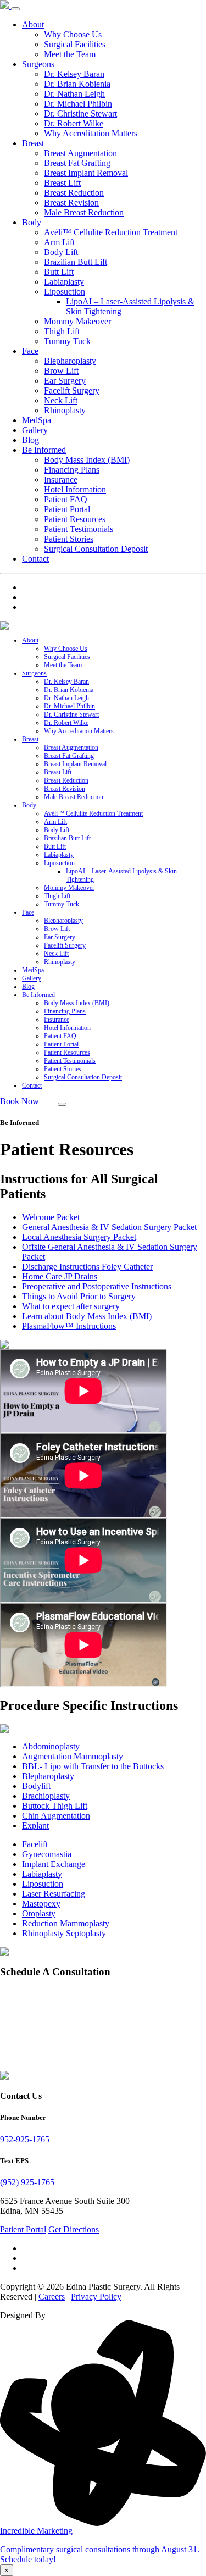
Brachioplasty (46, 1796)
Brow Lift (61, 371)
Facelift (35, 1844)
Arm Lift (59, 242)
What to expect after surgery (71, 1306)
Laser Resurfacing (54, 1894)
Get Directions (74, 2229)
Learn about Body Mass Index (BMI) (87, 1316)
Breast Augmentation (80, 153)
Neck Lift (61, 400)
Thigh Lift (62, 331)
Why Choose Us (73, 34)
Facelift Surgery (72, 390)
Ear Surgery (65, 381)
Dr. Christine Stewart (80, 113)
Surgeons (38, 64)
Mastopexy (41, 1904)
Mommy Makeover (77, 321)
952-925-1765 (25, 2139)
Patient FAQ (66, 499)
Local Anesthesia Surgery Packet (79, 1237)
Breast (33, 143)
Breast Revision (71, 203)
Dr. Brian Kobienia (77, 84)
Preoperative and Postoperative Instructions (97, 1286)
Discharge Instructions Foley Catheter (87, 1267)
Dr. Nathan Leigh (74, 94)
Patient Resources (75, 519)
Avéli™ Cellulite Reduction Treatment (111, 232)
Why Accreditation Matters (91, 133)
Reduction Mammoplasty (66, 1923)
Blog (30, 440)
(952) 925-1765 (27, 2182)
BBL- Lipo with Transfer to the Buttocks (93, 1766)
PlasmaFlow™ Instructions (69, 1326)
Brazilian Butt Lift (76, 262)
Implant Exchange (54, 1864)
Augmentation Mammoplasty (73, 1756)
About (33, 24)
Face (30, 351)
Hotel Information (75, 489)
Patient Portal (67, 509)
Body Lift (61, 252)
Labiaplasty (64, 282)
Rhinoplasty (65, 410)
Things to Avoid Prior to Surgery (79, 1296)
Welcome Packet (51, 1217)
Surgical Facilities (75, 44)
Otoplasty (39, 1913)
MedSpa (37, 420)
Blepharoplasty (70, 361)
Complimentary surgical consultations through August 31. (100, 2549)
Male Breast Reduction (84, 212)
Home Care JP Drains (60, 1276)
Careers (52, 2297)
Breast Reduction (74, 193)
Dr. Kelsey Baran (74, 74)
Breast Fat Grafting (77, 163)
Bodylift (36, 1786)
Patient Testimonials (79, 529)
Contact (35, 559)
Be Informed (44, 450)
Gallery (35, 430)
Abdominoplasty (51, 1746)
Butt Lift (59, 272)
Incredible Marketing (36, 2531)
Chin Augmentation (56, 1816)
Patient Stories (69, 539)
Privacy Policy (96, 2297)
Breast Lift (62, 183)
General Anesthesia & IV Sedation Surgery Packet (109, 1227)
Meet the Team (70, 54)
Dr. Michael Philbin (78, 104)
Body (32, 222)
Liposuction (65, 292)
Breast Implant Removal (86, 173)
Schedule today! (28, 2559)
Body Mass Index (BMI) (87, 460)
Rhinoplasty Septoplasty (64, 1933)
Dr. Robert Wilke (74, 123)
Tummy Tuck (67, 341)
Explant (35, 1826)
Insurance (61, 480)
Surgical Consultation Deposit (96, 549)
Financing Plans (72, 470)
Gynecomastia (47, 1854)
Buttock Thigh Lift (55, 1806)
